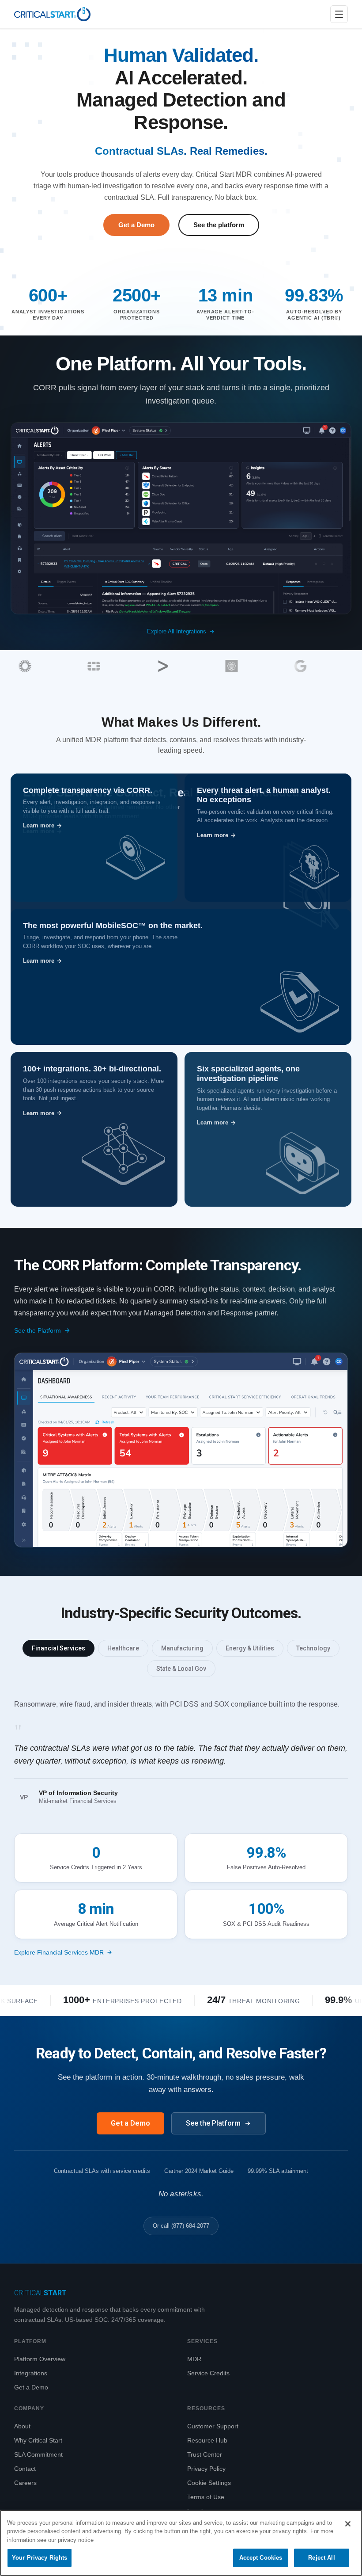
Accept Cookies (261, 2558)
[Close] (348, 2524)
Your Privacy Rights (40, 2558)
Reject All (321, 2558)
